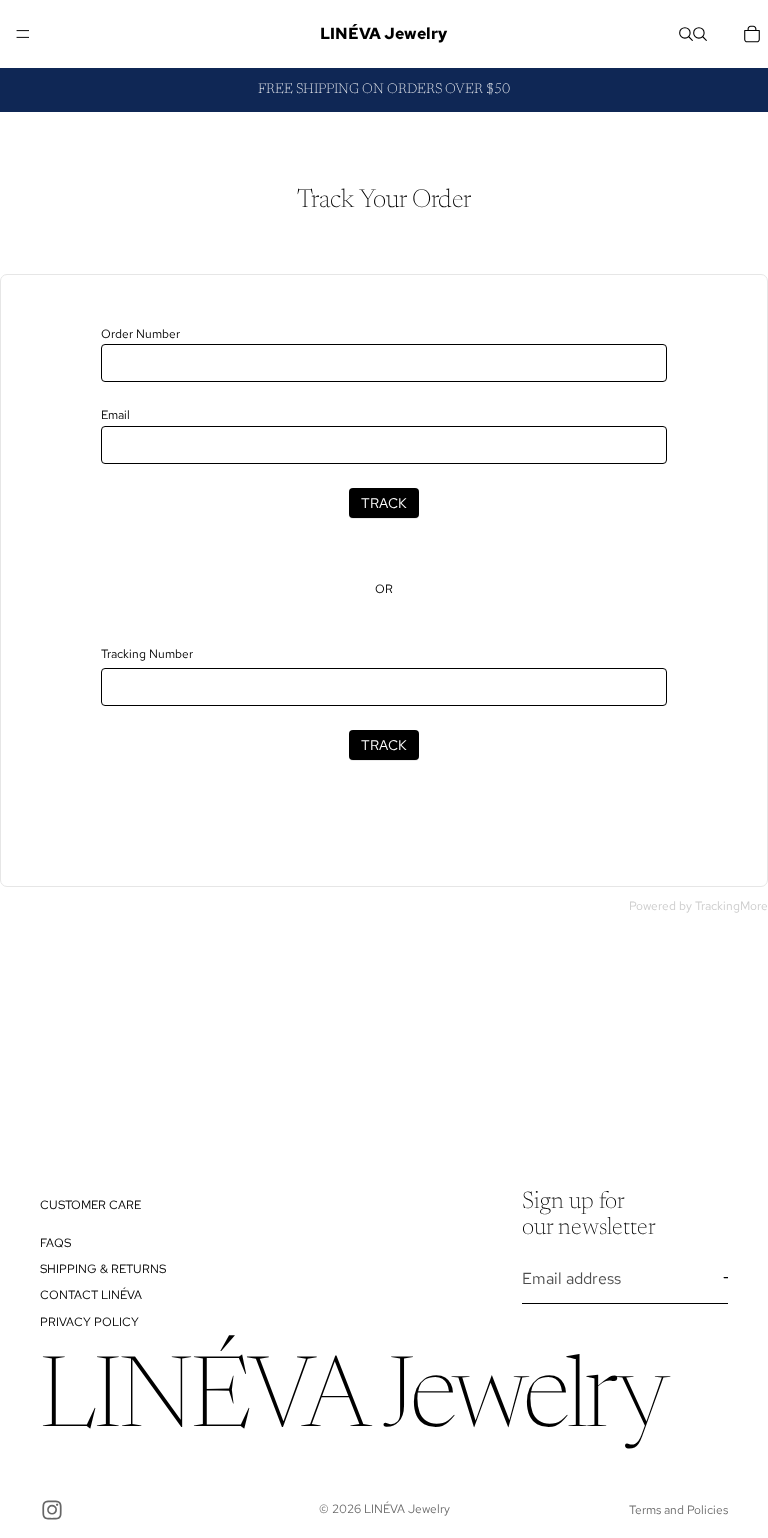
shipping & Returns (103, 1269)
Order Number (140, 334)
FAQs (55, 1242)
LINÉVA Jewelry (407, 1509)
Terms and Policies (678, 1510)
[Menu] (23, 34)
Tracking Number (147, 654)
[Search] (686, 34)
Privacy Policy (89, 1322)
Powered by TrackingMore (698, 906)
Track (384, 503)
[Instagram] (52, 1510)
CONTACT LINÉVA (91, 1295)
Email (115, 415)
